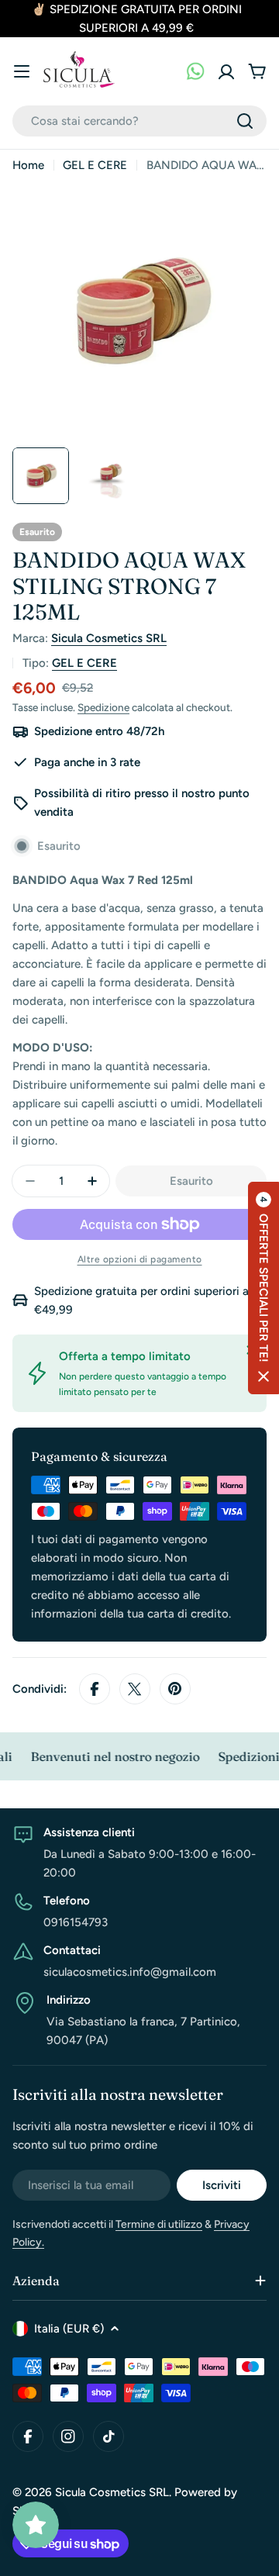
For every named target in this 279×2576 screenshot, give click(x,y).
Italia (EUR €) (69, 2329)
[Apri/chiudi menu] (22, 71)
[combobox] (139, 121)
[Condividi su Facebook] (95, 1689)
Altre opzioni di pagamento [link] (140, 1259)
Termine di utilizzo (159, 2224)
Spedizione (103, 707)
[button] (263, 1288)
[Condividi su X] (135, 1689)
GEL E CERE (95, 165)
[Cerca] (245, 121)
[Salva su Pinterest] (175, 1689)
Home (28, 165)
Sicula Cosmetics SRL (109, 638)
